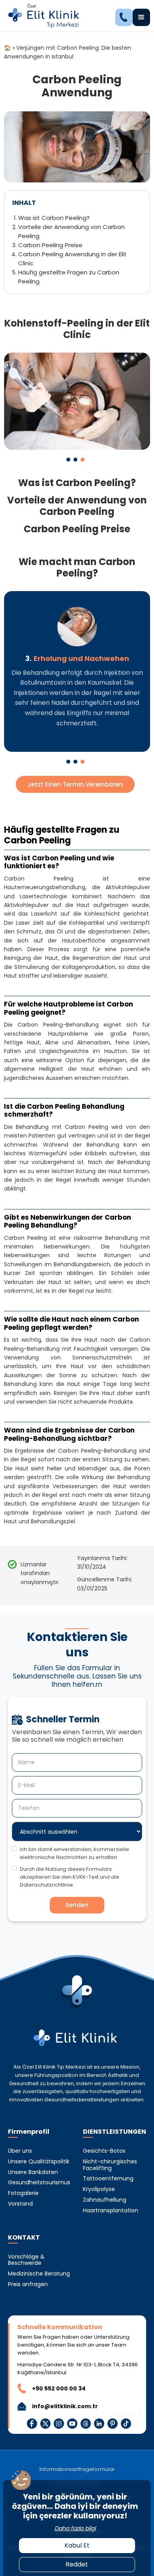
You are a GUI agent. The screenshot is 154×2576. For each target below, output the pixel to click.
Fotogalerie (23, 2193)
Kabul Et (77, 2545)
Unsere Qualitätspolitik (39, 2162)
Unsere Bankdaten (33, 2172)
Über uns (20, 2151)
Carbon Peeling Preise (50, 245)
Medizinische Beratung (39, 2274)
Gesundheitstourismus (39, 2183)
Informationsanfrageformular (77, 2470)
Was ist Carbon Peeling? (54, 218)
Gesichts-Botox (104, 2151)
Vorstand (20, 2204)
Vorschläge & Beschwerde (26, 2260)
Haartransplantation (111, 2211)
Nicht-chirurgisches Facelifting (110, 2165)
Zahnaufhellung (105, 2200)
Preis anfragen (28, 2284)
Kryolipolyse (99, 2189)
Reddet (77, 2564)
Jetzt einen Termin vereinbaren (75, 784)
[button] (141, 17)
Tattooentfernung (108, 2179)
